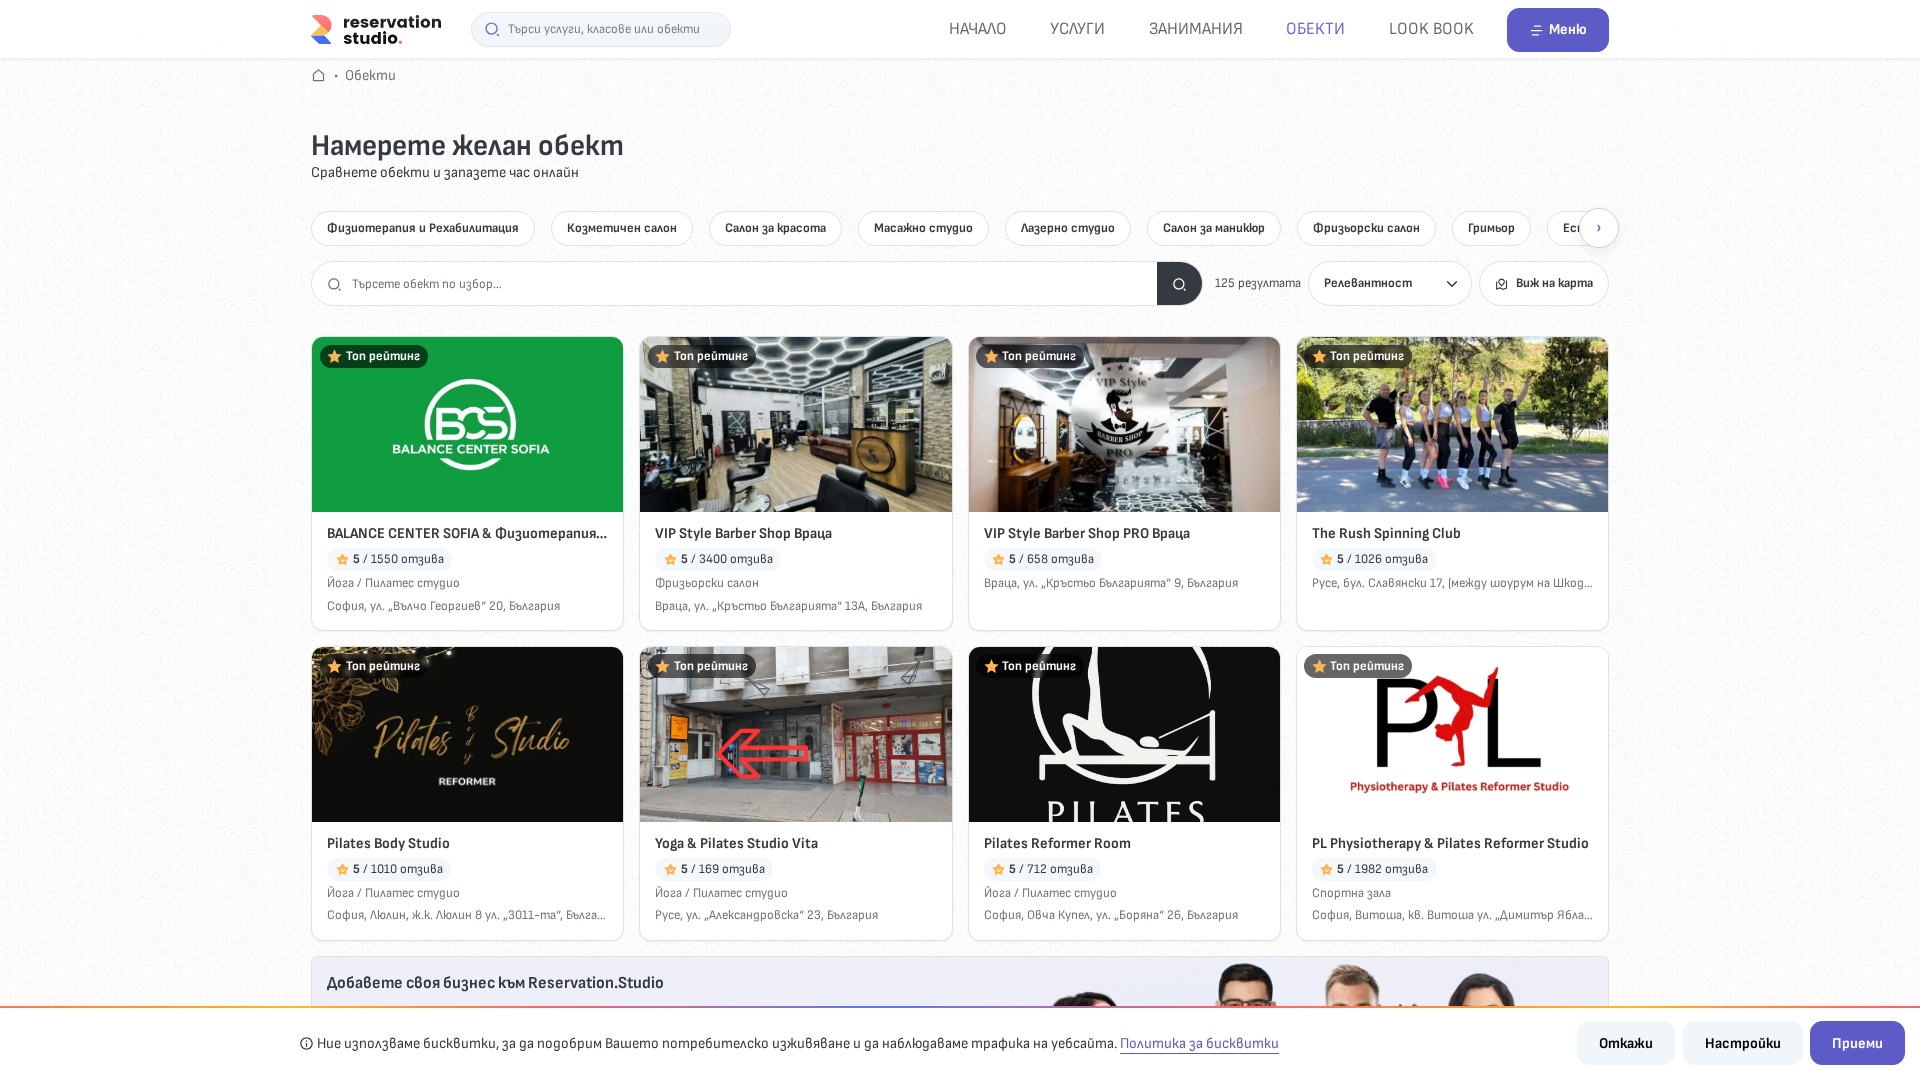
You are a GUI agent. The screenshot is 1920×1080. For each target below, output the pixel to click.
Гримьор (1491, 228)
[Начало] (376, 28)
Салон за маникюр (1214, 228)
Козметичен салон (622, 228)
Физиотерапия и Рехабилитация (423, 228)
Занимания (1196, 28)
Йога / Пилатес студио (393, 583)
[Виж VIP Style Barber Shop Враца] (795, 424)
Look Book (1431, 28)
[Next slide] (1599, 228)
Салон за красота (775, 228)
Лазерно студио (1068, 228)
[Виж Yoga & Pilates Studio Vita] (795, 734)
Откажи (1626, 1043)
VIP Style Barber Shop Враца (743, 533)
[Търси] (1179, 283)
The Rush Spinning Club (1386, 533)
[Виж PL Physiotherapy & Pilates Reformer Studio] (1452, 734)
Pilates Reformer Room (1057, 843)
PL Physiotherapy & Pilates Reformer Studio (1450, 843)
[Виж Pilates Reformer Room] (1124, 734)
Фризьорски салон (1366, 228)
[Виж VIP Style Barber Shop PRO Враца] (1124, 424)
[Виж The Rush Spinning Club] (1452, 424)
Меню (1568, 29)
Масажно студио (923, 228)
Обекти (1315, 28)
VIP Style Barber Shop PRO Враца (1087, 533)
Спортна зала (1351, 893)
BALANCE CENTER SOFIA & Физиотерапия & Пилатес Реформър (467, 533)
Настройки (1743, 1043)
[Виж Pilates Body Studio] (467, 734)
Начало (978, 28)
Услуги (1077, 28)
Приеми (1857, 1043)
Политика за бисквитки (1199, 1043)
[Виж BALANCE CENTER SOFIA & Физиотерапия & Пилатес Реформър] (467, 424)
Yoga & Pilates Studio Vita (736, 843)
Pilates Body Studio (388, 843)
